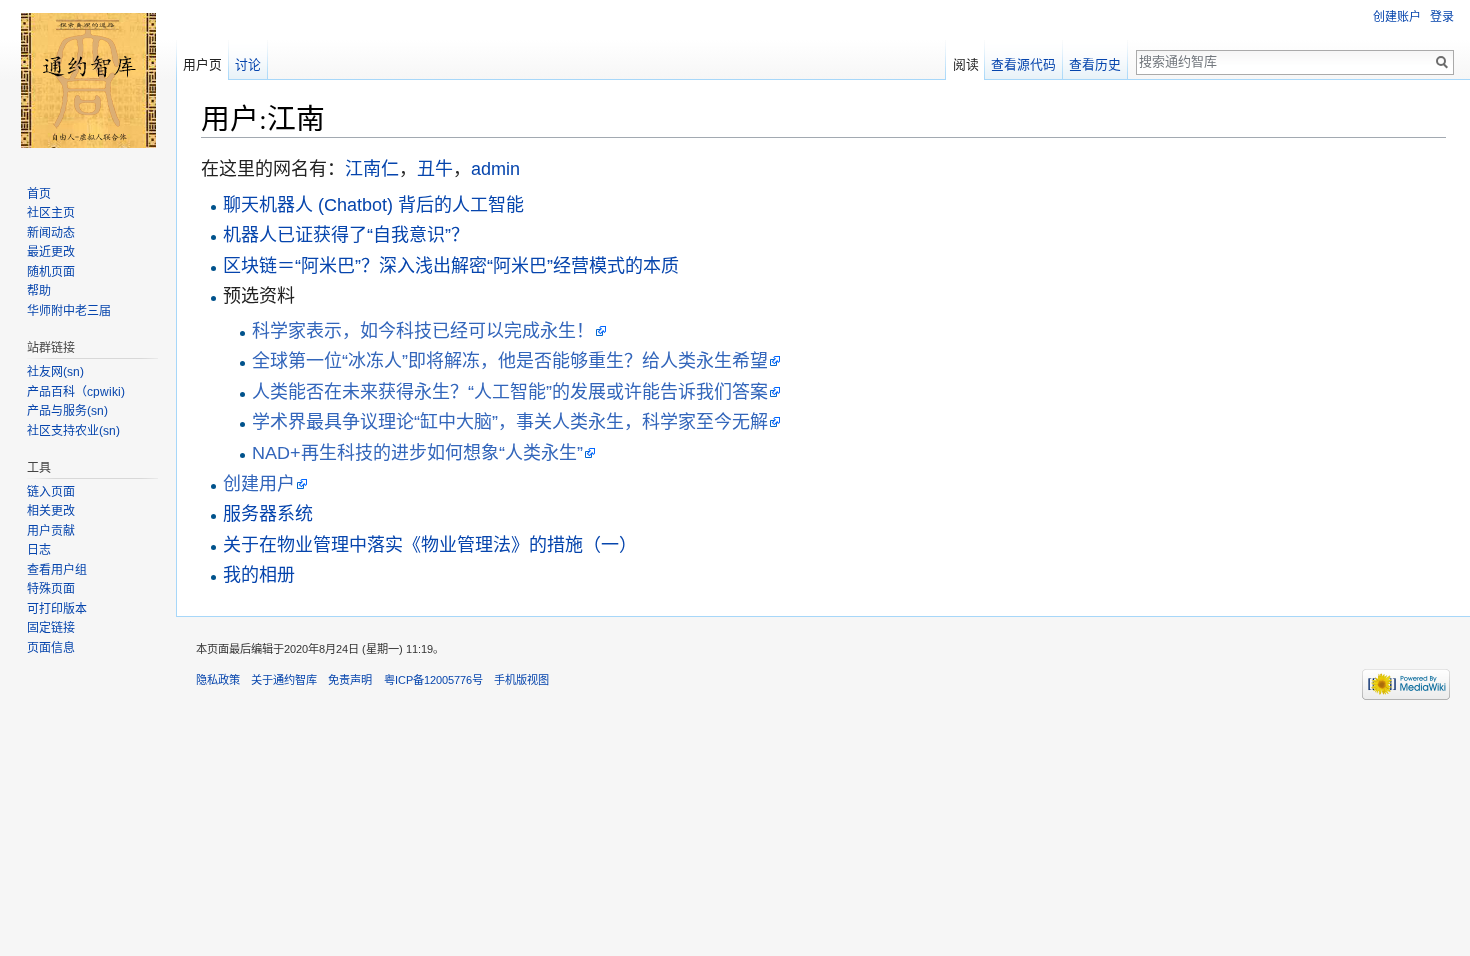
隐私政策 (218, 680)
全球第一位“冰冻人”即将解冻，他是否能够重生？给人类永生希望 (510, 361)
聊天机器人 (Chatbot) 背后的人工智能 (373, 205)
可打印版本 (57, 609)
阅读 (966, 64)
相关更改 (51, 511)
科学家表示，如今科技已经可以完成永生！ (423, 331)
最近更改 (51, 252)
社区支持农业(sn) (73, 431)
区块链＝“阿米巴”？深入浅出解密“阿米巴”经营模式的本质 (451, 266)
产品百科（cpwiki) (76, 392)
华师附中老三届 (69, 311)
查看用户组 (57, 570)
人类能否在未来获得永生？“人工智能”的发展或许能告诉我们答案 (510, 392)
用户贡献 (51, 531)
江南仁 (372, 169)
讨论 (248, 64)
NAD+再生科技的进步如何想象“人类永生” (417, 453)
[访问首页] (88, 80)
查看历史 (1095, 64)
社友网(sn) (55, 372)
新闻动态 (51, 233)
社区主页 (51, 213)
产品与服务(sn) (67, 411)
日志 (39, 550)
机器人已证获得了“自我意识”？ (346, 235)
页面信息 (51, 648)
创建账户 (1397, 17)
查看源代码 (1023, 64)
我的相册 (259, 575)
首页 (39, 194)
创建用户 (259, 484)
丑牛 (435, 169)
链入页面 (51, 492)
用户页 (202, 64)
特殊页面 (51, 589)
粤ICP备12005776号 (433, 680)
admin (495, 169)
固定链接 (51, 628)
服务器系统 (268, 514)
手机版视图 (521, 680)
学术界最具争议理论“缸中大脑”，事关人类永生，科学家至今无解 (510, 422)
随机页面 (51, 272)
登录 (1442, 17)
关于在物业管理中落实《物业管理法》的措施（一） (430, 545)
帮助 (39, 291)
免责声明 (350, 680)
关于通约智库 (284, 680)
